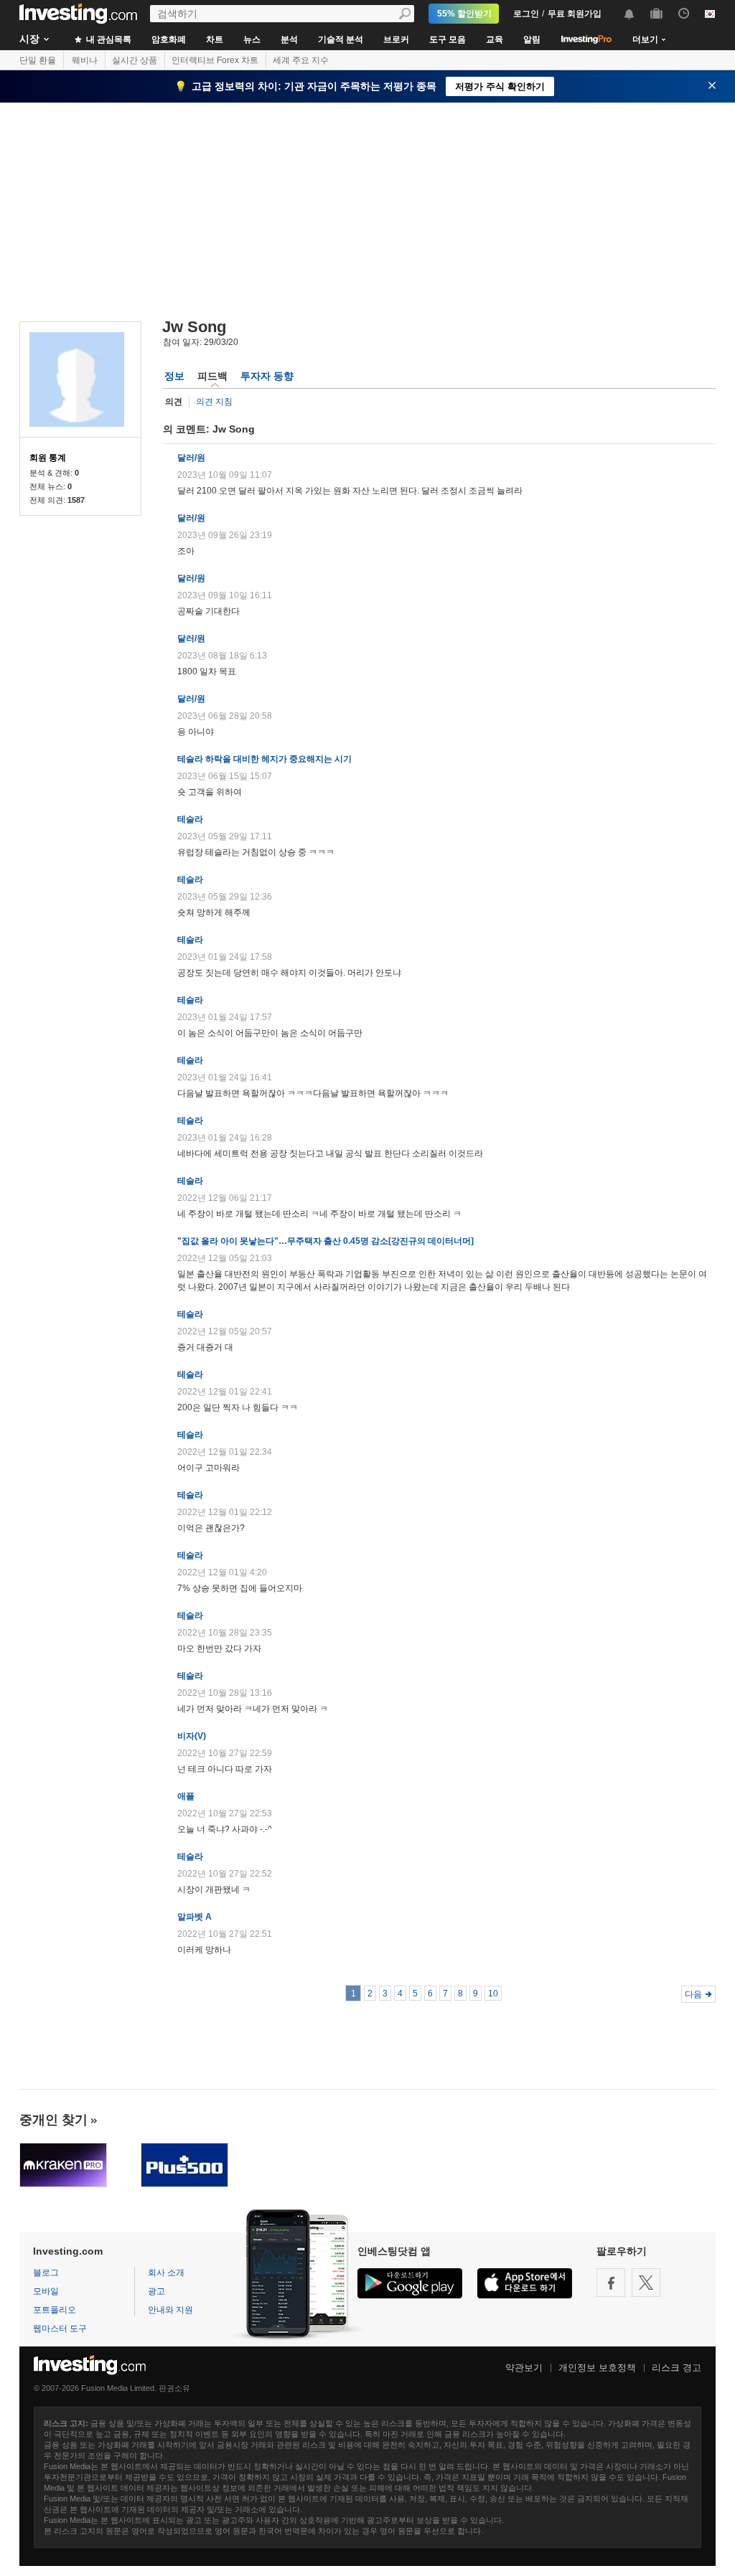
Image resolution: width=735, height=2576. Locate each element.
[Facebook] (611, 2283)
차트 (215, 39)
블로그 (46, 2273)
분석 (289, 39)
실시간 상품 (135, 60)
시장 (29, 39)
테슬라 (190, 819)
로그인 (526, 14)
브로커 (396, 39)
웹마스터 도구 (60, 2329)
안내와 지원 (170, 2310)
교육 (495, 39)
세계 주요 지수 (301, 60)
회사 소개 (166, 2273)
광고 (156, 2291)
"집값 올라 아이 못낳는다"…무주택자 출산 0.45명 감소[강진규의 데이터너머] (326, 1241)
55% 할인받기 (464, 14)
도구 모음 (448, 39)
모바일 (46, 2291)
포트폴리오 (55, 2310)
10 (493, 1994)
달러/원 (191, 458)
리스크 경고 (677, 2368)
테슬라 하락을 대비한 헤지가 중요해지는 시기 (264, 759)
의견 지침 (214, 402)
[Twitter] (646, 2283)
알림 (532, 39)
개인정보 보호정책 (597, 2368)
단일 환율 (38, 60)
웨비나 (85, 60)
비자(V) (192, 1736)
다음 (693, 1994)
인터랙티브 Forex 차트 (215, 60)
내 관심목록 (108, 39)
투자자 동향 (267, 376)
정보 (174, 376)
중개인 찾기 (53, 2120)
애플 (186, 1796)
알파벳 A (195, 1917)
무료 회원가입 (575, 14)
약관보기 (524, 2368)
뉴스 (252, 39)
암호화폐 (169, 39)
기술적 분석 (341, 39)
